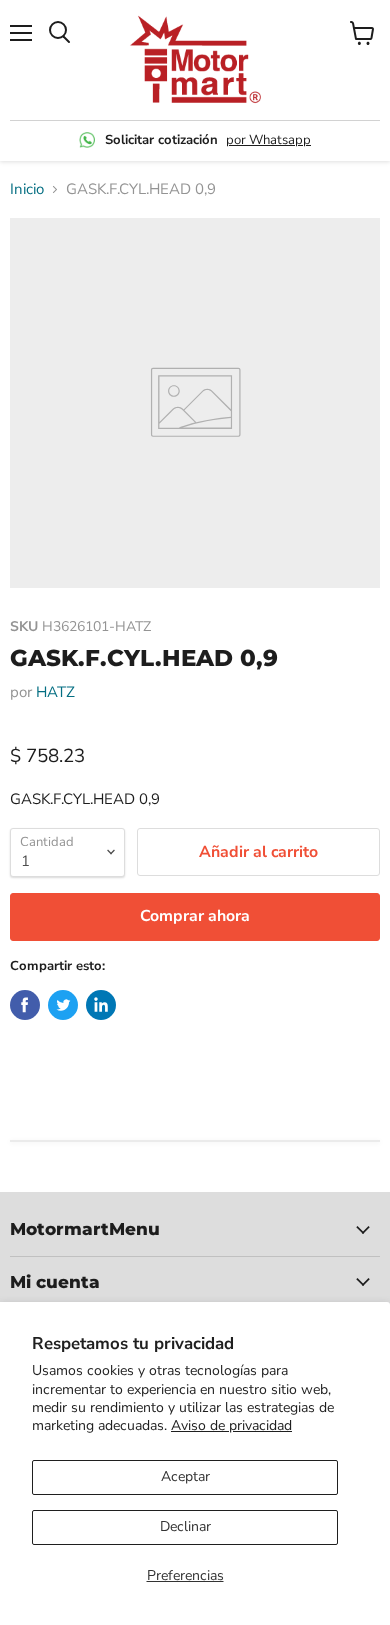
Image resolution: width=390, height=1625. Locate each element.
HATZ (55, 692)
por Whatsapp (268, 140)
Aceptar (185, 1476)
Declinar (185, 1526)
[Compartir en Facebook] (25, 1005)
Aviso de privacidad (231, 1425)
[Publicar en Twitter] (63, 1005)
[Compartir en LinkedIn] (101, 1005)
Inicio (27, 189)
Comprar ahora (195, 916)
